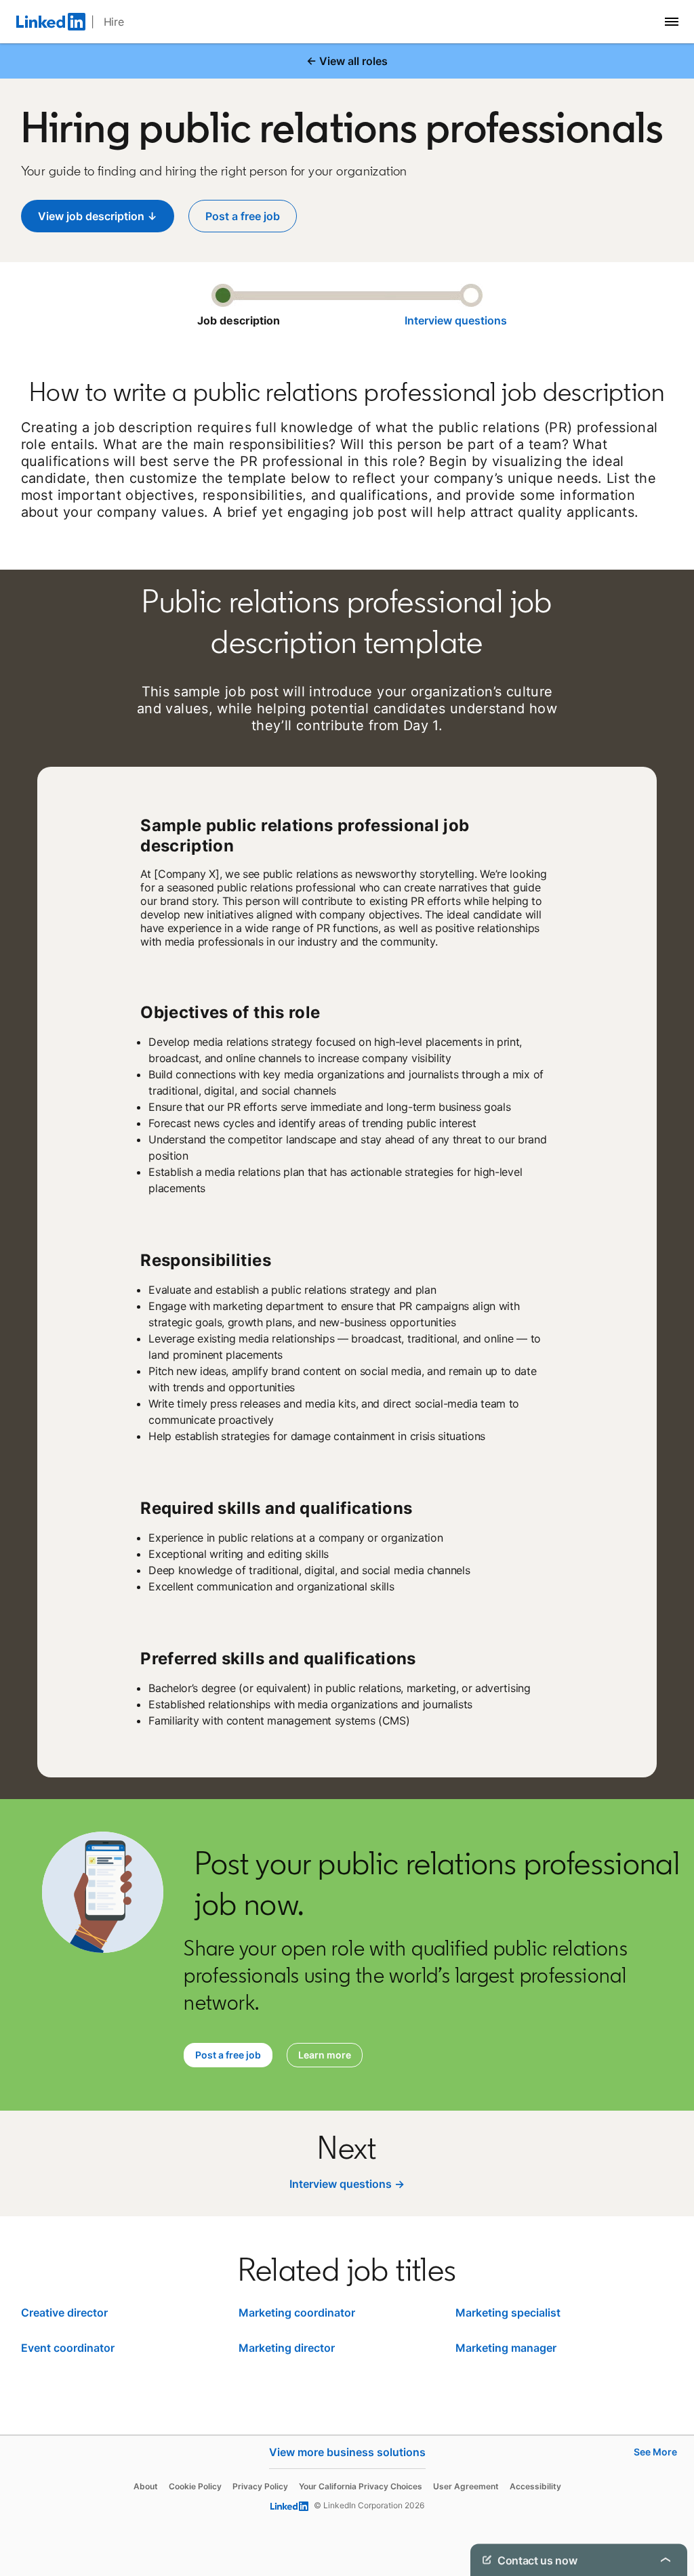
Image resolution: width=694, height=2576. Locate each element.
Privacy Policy (260, 2486)
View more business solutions (347, 2452)
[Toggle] (666, 2560)
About (146, 2486)
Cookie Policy (195, 2486)
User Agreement (466, 2486)
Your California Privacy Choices (361, 2486)
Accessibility (535, 2486)
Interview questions (456, 320)
